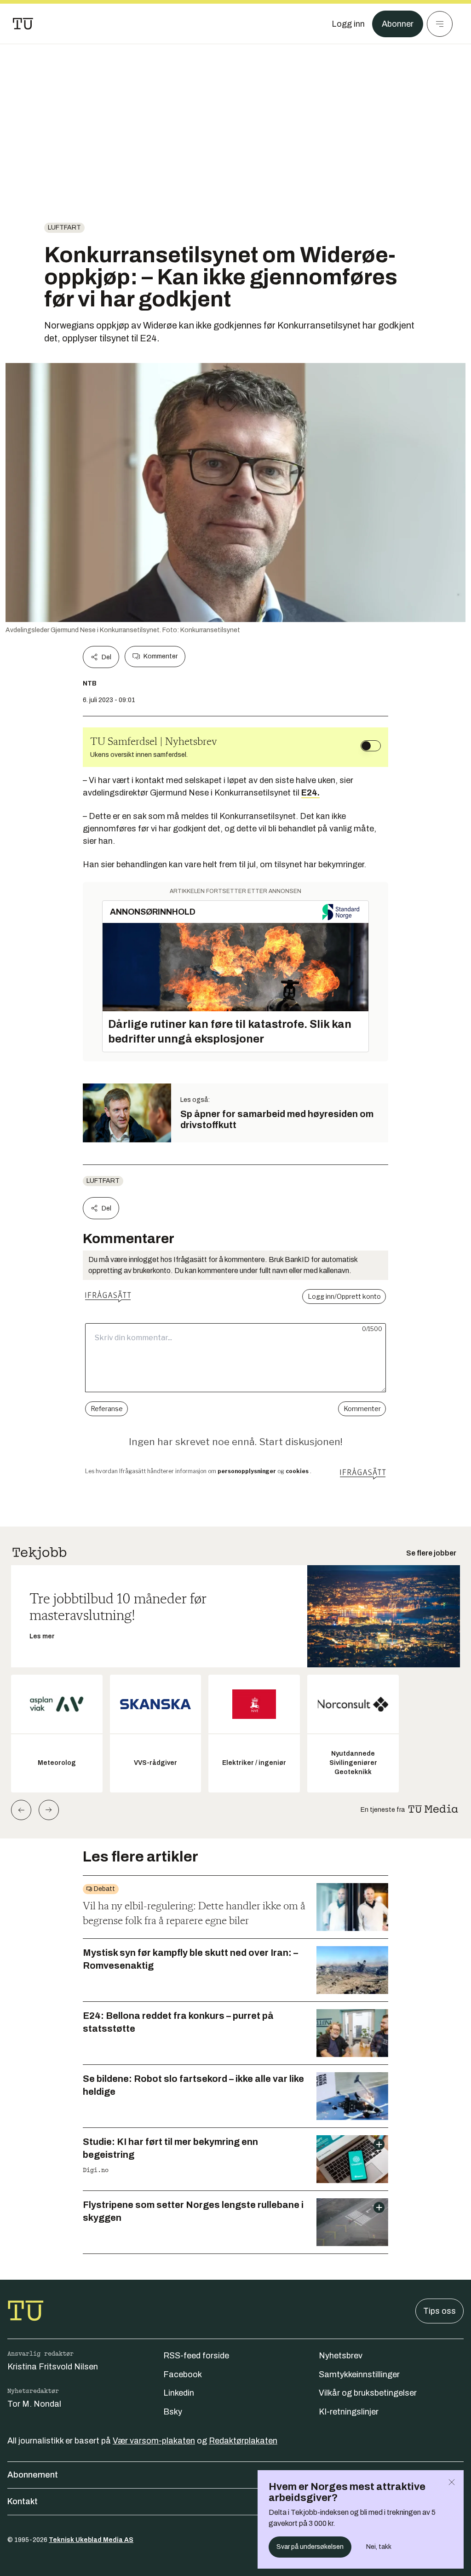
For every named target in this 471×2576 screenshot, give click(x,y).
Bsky (173, 2412)
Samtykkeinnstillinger (359, 2374)
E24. (310, 793)
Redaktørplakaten (243, 2441)
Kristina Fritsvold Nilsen (53, 2367)
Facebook (183, 2374)
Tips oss (439, 2311)
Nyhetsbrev (341, 2356)
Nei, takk (379, 2547)
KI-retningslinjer (349, 2412)
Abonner (398, 24)
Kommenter (161, 656)
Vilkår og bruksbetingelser (368, 2393)
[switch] (371, 746)
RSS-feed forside (196, 2356)
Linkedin (179, 2393)
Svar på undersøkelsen (310, 2547)
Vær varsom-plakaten (154, 2441)
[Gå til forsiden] (23, 24)
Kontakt (23, 2501)
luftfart (64, 228)
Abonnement (33, 2475)
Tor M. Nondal (34, 2404)
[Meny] (440, 24)
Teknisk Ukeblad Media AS (91, 2540)
